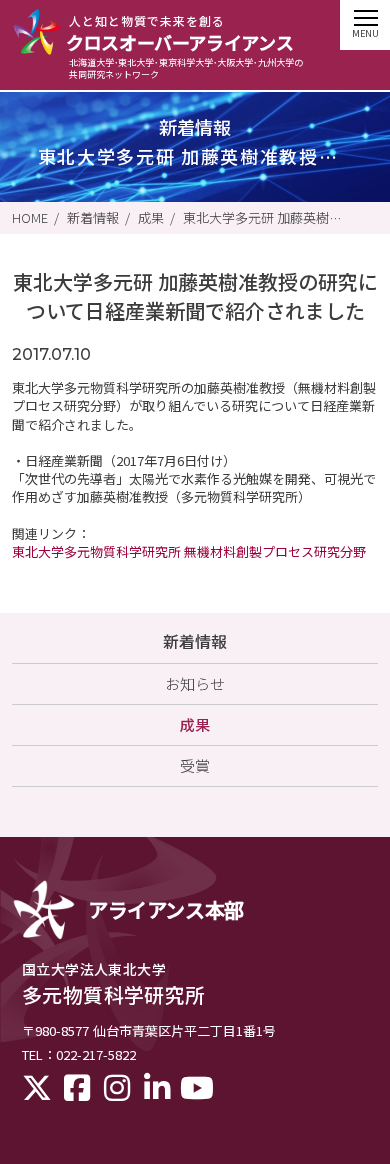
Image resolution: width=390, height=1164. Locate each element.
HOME (30, 218)
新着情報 (93, 218)
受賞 (195, 765)
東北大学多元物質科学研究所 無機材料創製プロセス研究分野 (189, 551)
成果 (151, 218)
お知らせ (195, 683)
